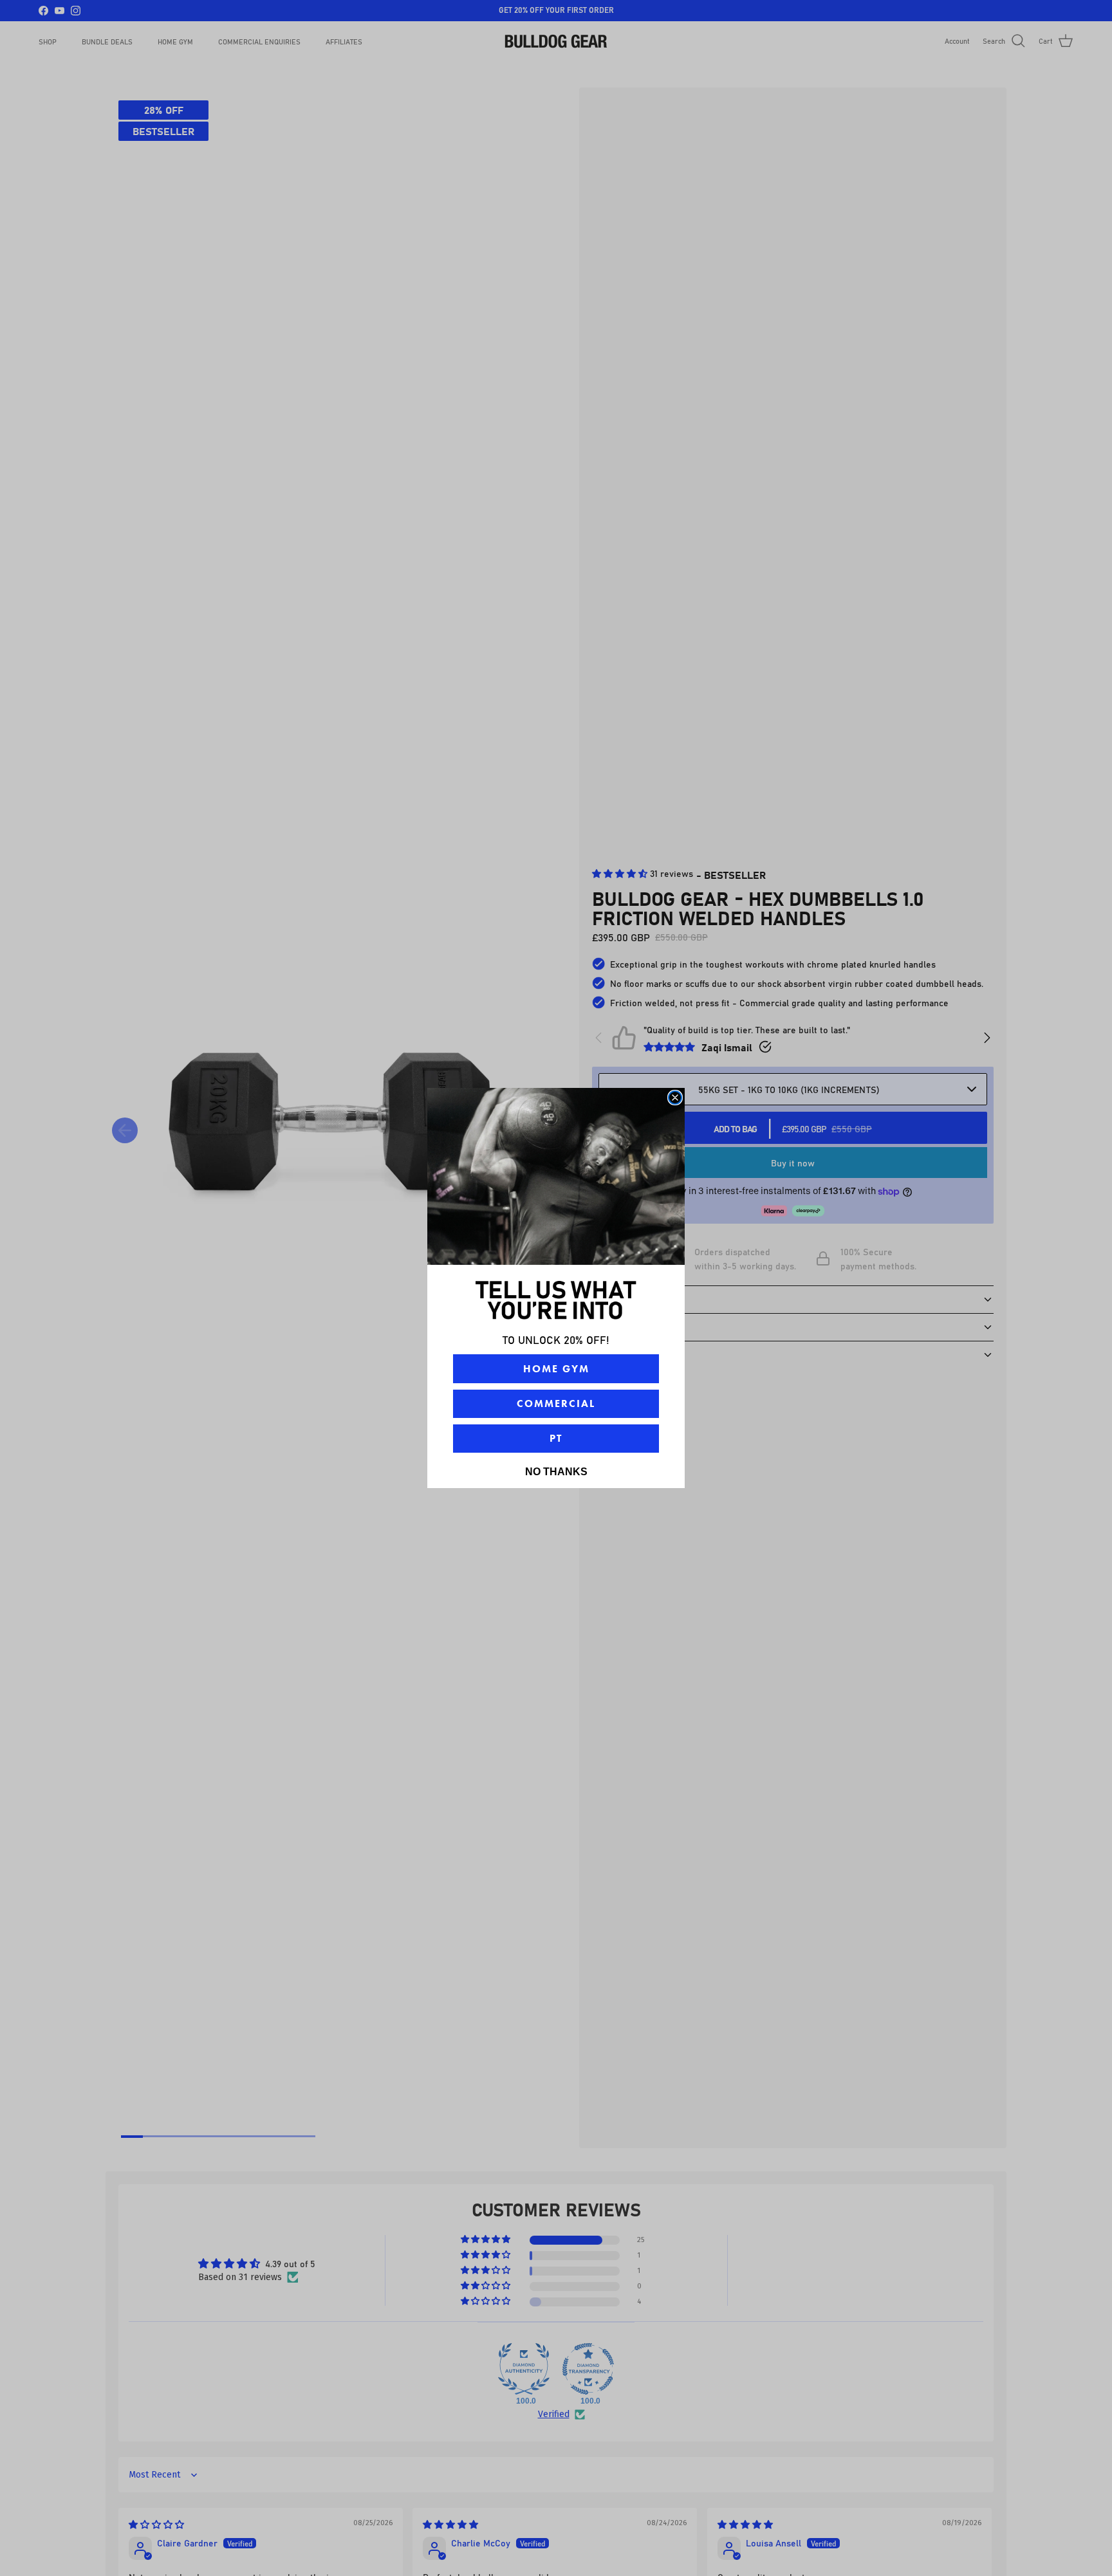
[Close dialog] (675, 1098)
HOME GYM (556, 1369)
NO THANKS (556, 1472)
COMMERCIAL (556, 1403)
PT (556, 1438)
